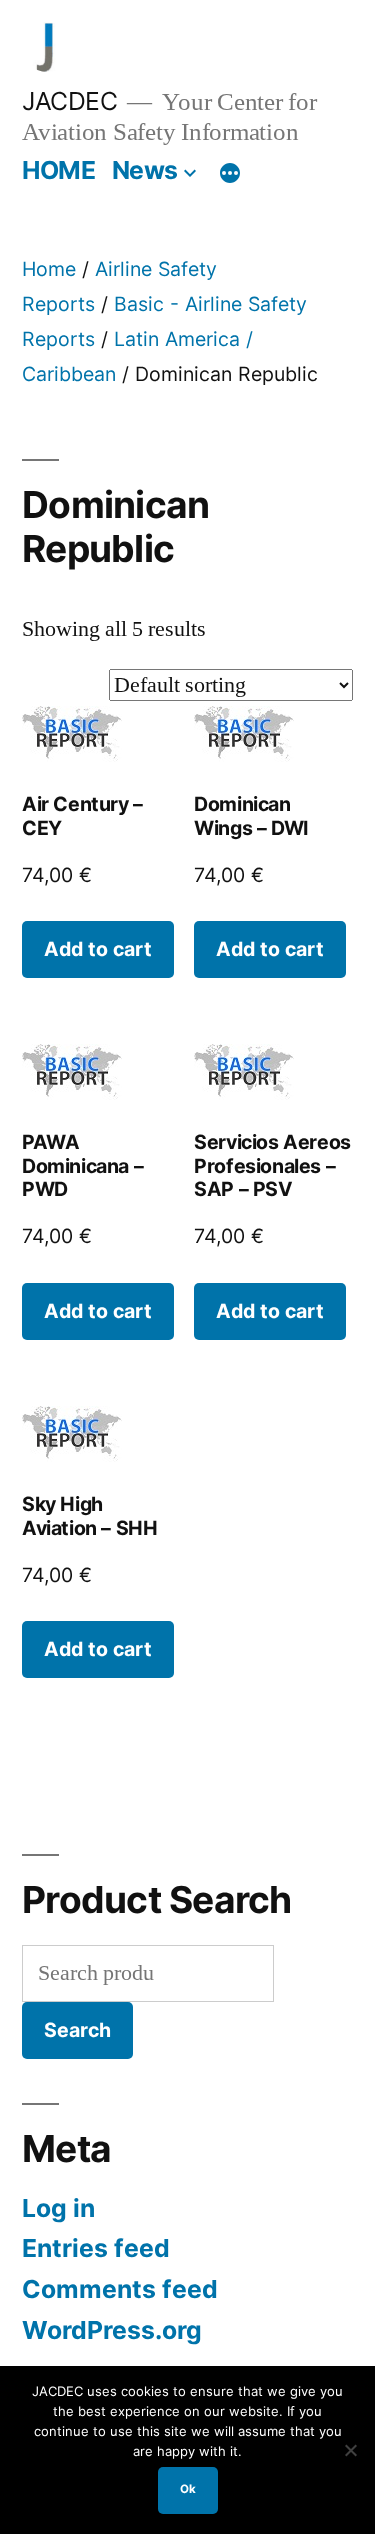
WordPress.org (112, 2330)
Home (49, 269)
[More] (230, 174)
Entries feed (96, 2248)
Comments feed (120, 2289)
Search (77, 2030)
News (145, 170)
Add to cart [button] (98, 949)
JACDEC (69, 101)
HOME (58, 170)
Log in (58, 2208)
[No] (350, 2450)
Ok (188, 2489)
